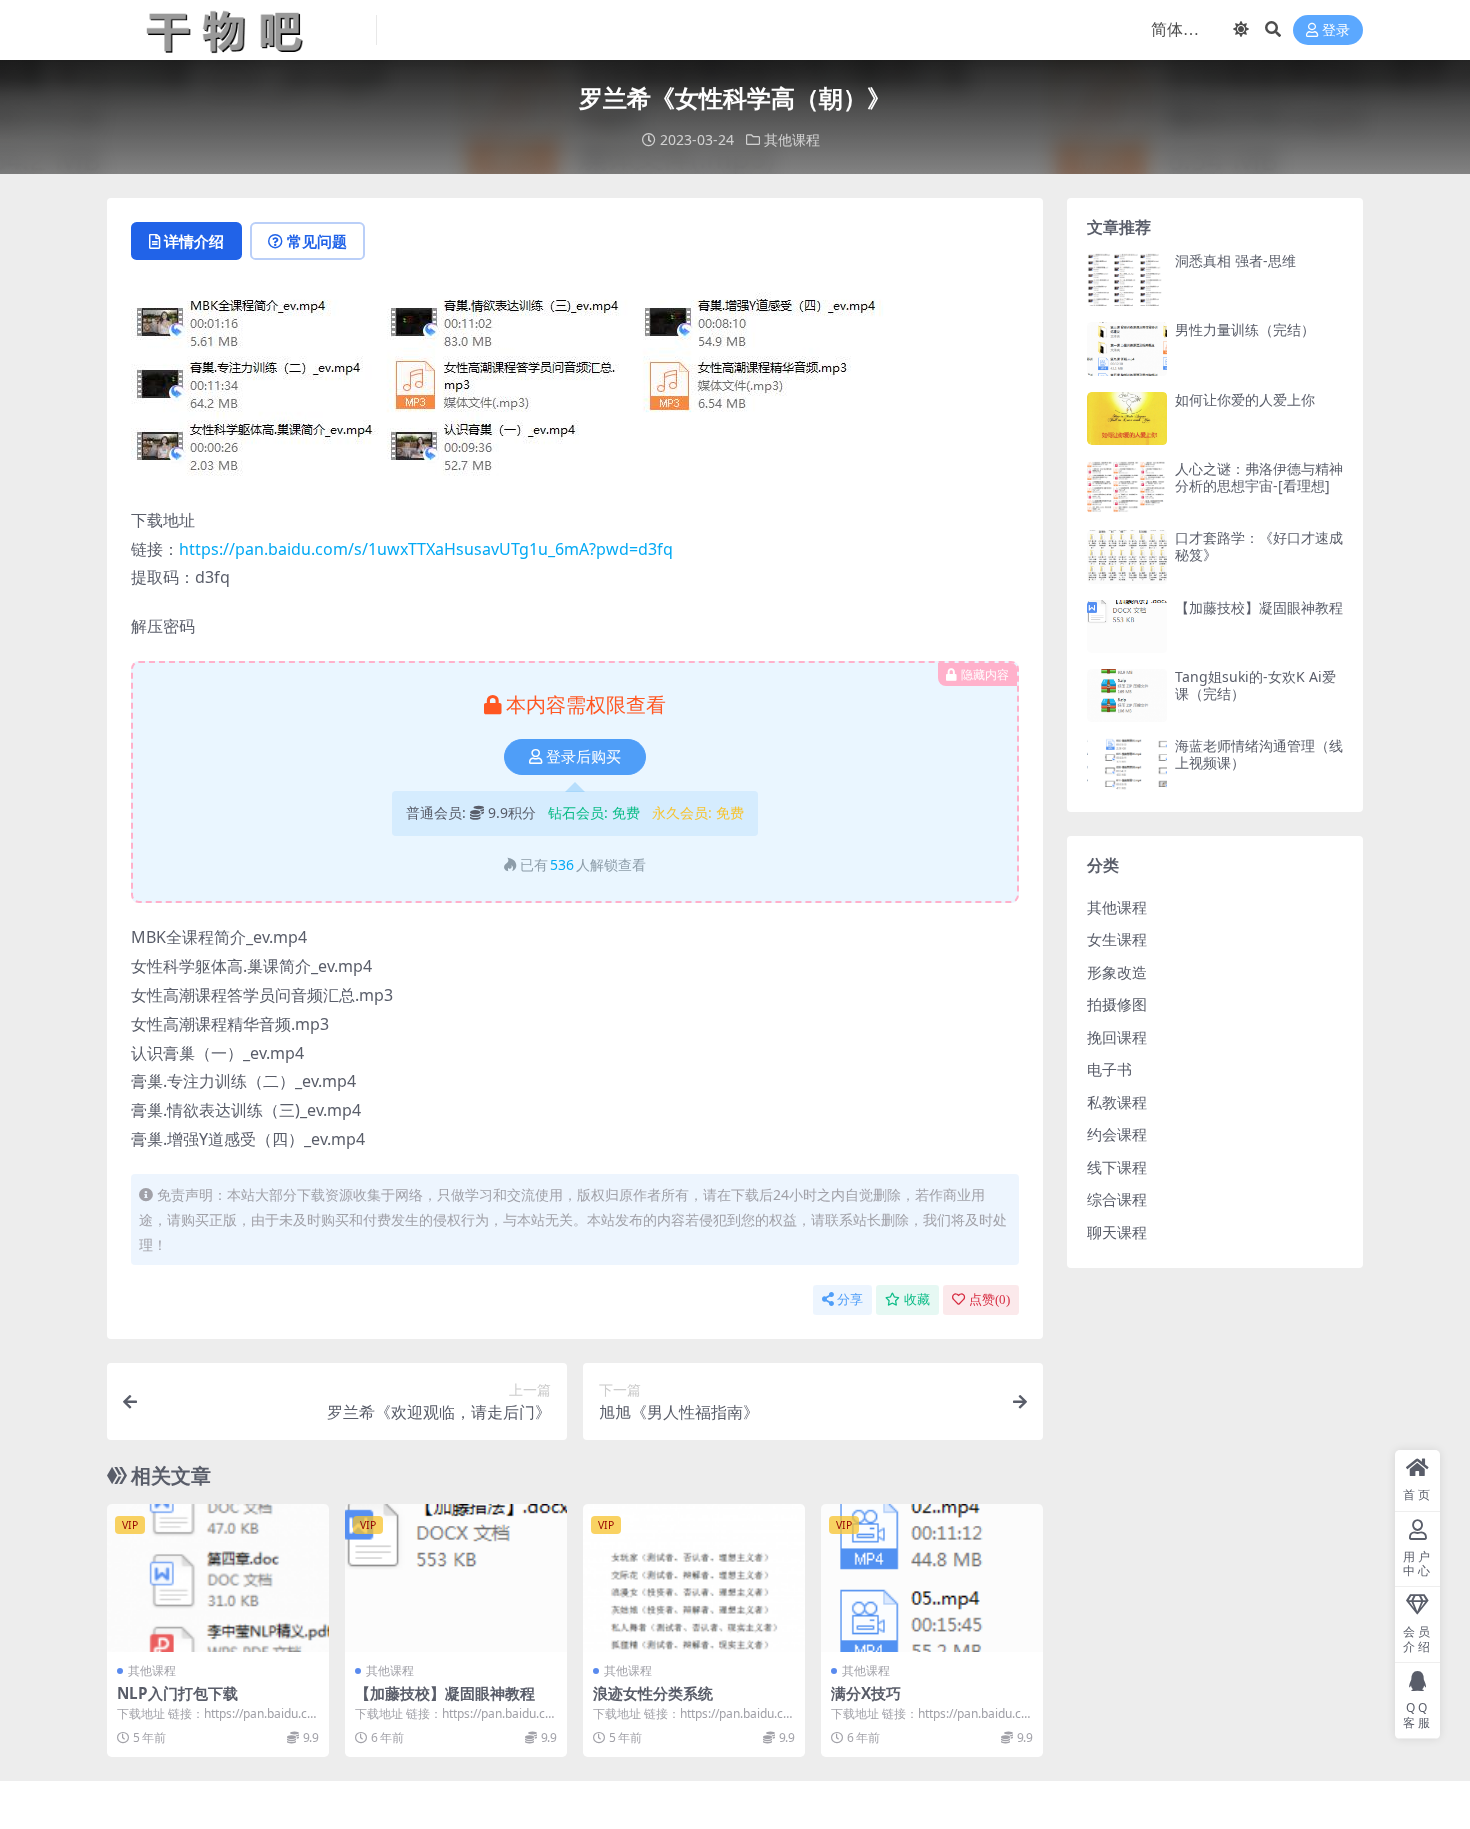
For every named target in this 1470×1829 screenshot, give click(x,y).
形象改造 (1117, 972)
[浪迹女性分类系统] (694, 1578)
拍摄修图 (1117, 1004)
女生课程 (1117, 939)
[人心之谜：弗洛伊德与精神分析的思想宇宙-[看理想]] (1127, 487)
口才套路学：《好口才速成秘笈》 (1259, 546)
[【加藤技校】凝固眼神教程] (456, 1578)
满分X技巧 (866, 1693)
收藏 (917, 1299)
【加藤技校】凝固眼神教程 (445, 1693)
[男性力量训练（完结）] (1127, 348)
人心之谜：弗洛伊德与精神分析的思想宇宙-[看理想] (1259, 477)
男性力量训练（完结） (1245, 329)
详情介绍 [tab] (194, 241)
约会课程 (1117, 1134)
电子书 (1109, 1069)
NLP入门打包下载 (177, 1693)
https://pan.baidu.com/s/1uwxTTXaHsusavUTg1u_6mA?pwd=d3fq (426, 549)
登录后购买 (583, 757)
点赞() (989, 1299)
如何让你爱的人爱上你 (1245, 399)
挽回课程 (1117, 1037)
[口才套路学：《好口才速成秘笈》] (1127, 556)
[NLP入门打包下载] (218, 1578)
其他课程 (792, 139)
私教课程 (1117, 1102)
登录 (1336, 30)
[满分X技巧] (932, 1578)
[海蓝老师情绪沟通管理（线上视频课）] (1127, 764)
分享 (850, 1299)
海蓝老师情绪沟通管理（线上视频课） (1259, 754)
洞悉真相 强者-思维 (1235, 260)
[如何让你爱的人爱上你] (1127, 418)
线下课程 (1117, 1167)
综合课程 (1117, 1199)
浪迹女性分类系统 (653, 1693)
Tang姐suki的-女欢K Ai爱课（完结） (1255, 685)
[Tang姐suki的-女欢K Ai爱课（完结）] (1127, 695)
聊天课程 (1117, 1232)
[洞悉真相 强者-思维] (1127, 279)
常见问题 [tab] (317, 241)
